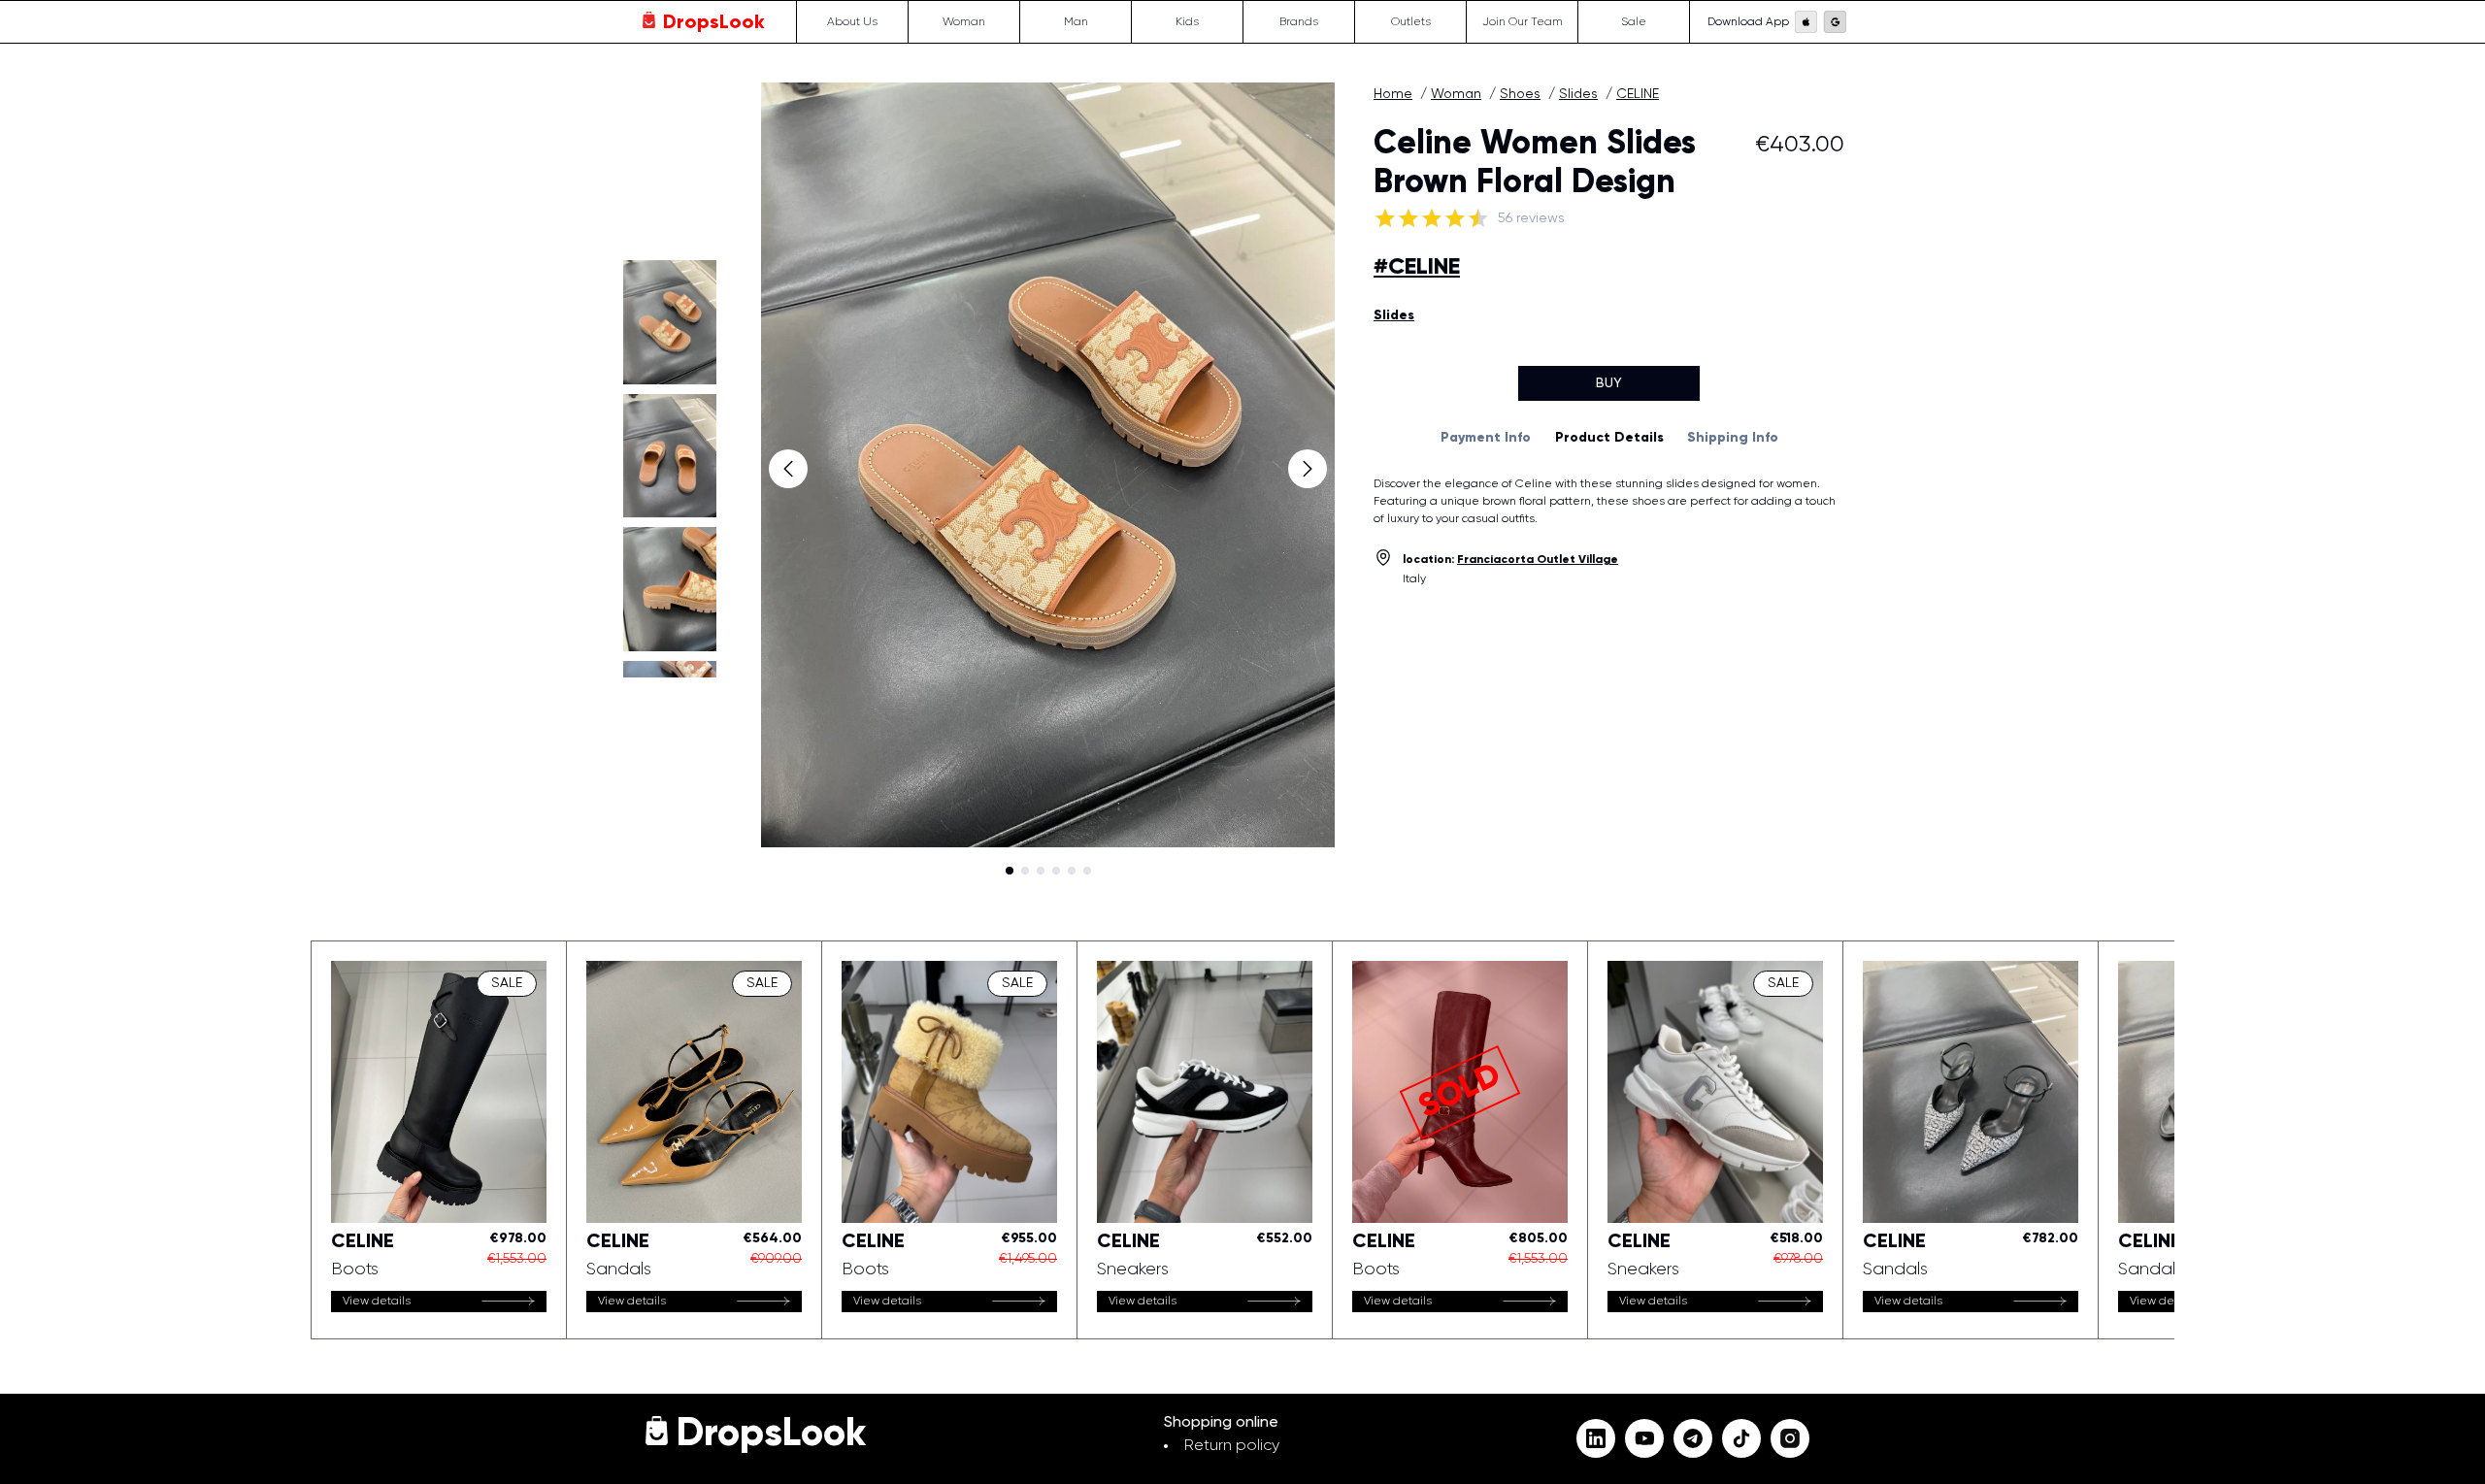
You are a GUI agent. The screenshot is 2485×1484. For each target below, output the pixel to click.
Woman (964, 22)
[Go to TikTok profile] (1741, 1438)
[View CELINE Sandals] (694, 1140)
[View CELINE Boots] (439, 1140)
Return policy (1232, 1446)
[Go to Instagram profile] (1790, 1438)
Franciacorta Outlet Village (1538, 560)
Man (1076, 22)
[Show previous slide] (788, 469)
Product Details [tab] (1609, 438)
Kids (1187, 22)
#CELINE (1417, 267)
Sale (1634, 22)
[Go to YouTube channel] (1644, 1438)
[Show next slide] (1308, 469)
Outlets (1411, 22)
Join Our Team (1523, 22)
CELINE (1638, 94)
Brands (1299, 22)
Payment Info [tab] (1486, 438)
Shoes (1520, 94)
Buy (1609, 383)
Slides (1578, 94)
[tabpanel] (1609, 502)
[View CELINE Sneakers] (1205, 1140)
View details (377, 1302)
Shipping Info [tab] (1733, 438)
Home (1393, 94)
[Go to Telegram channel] (1693, 1438)
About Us (852, 22)
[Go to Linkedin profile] (1596, 1438)
